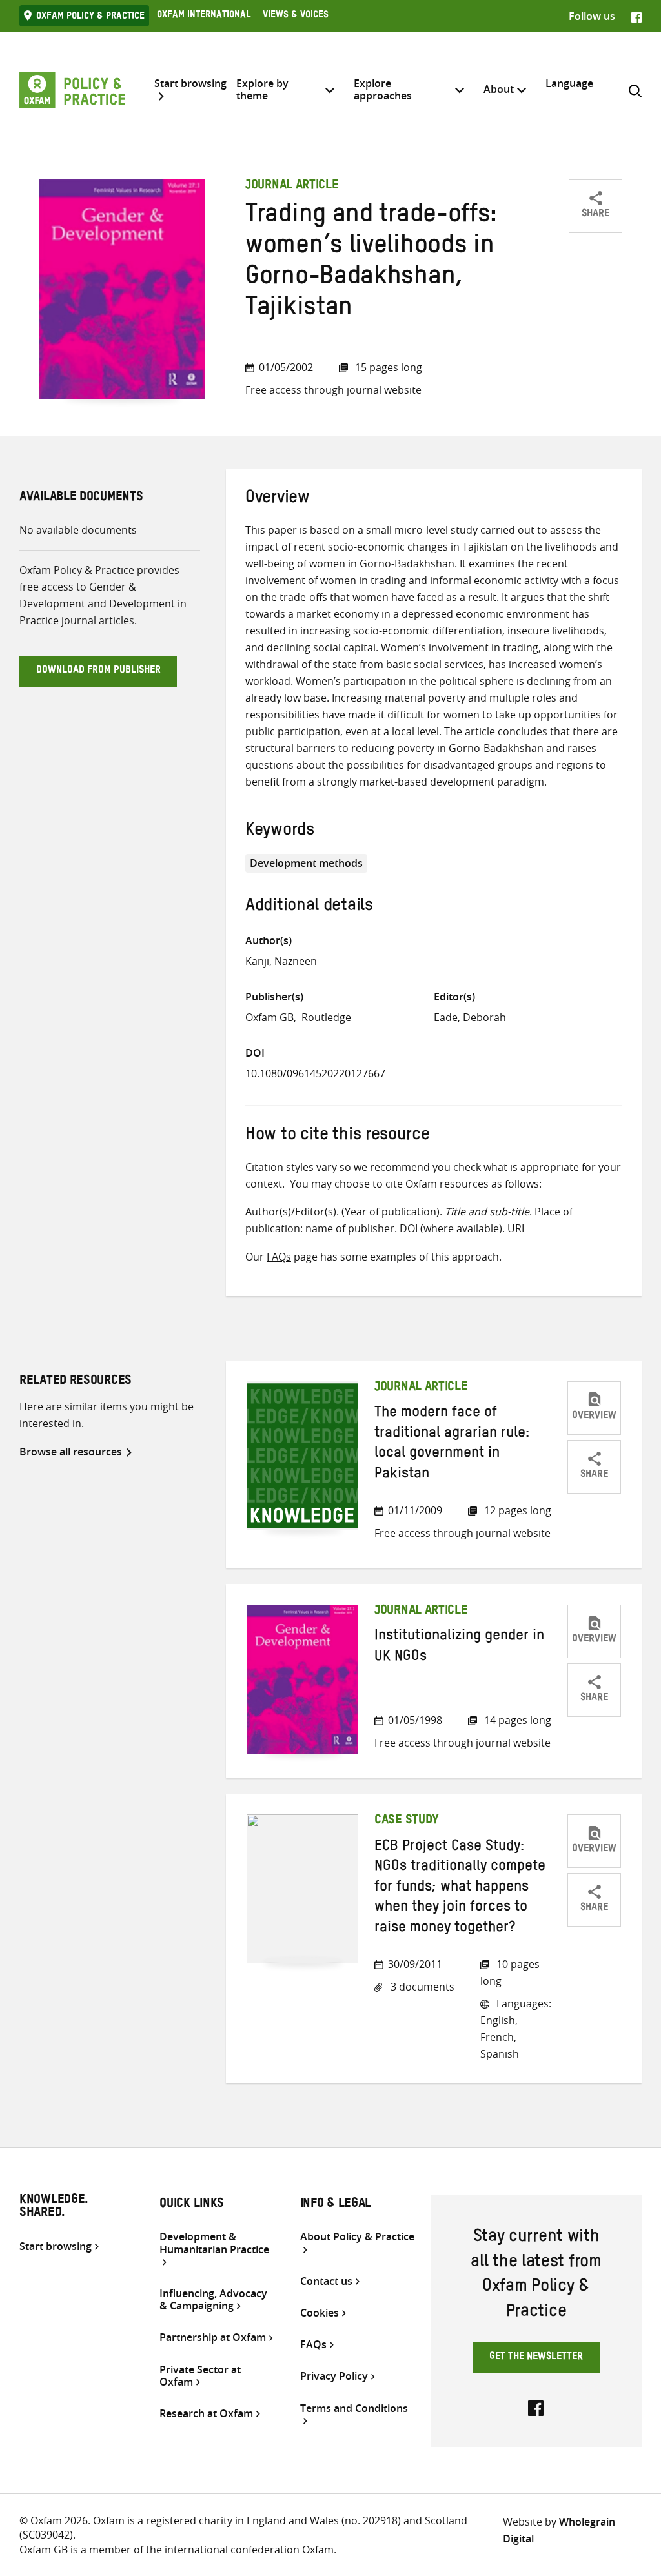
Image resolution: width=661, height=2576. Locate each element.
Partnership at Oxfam (213, 2338)
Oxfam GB (269, 1017)
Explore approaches (383, 89)
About (499, 89)
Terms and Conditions (354, 2409)
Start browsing (190, 84)
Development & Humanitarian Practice (214, 2243)
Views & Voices (296, 16)
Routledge (326, 1017)
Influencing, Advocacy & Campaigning (213, 2300)
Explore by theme (262, 89)
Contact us (326, 2281)
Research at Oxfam (206, 2414)
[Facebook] (636, 16)
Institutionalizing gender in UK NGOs (459, 1648)
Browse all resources (71, 1452)
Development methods (306, 863)
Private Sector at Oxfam (200, 2376)
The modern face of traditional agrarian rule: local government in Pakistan (452, 1445)
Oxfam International (204, 16)
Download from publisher (98, 671)
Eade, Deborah (470, 1017)
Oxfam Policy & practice (90, 17)
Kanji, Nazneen (281, 961)
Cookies (320, 2313)
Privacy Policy (334, 2376)
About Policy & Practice (357, 2237)
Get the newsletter (536, 2358)
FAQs (279, 1257)
